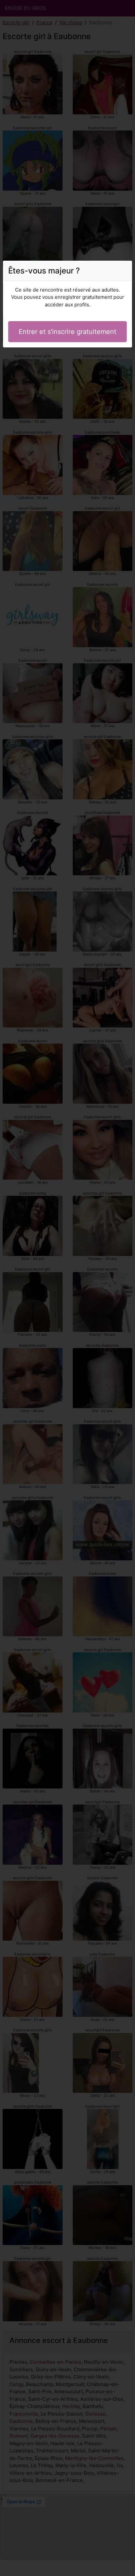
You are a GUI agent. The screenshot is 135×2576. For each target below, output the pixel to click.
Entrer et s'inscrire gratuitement (67, 332)
